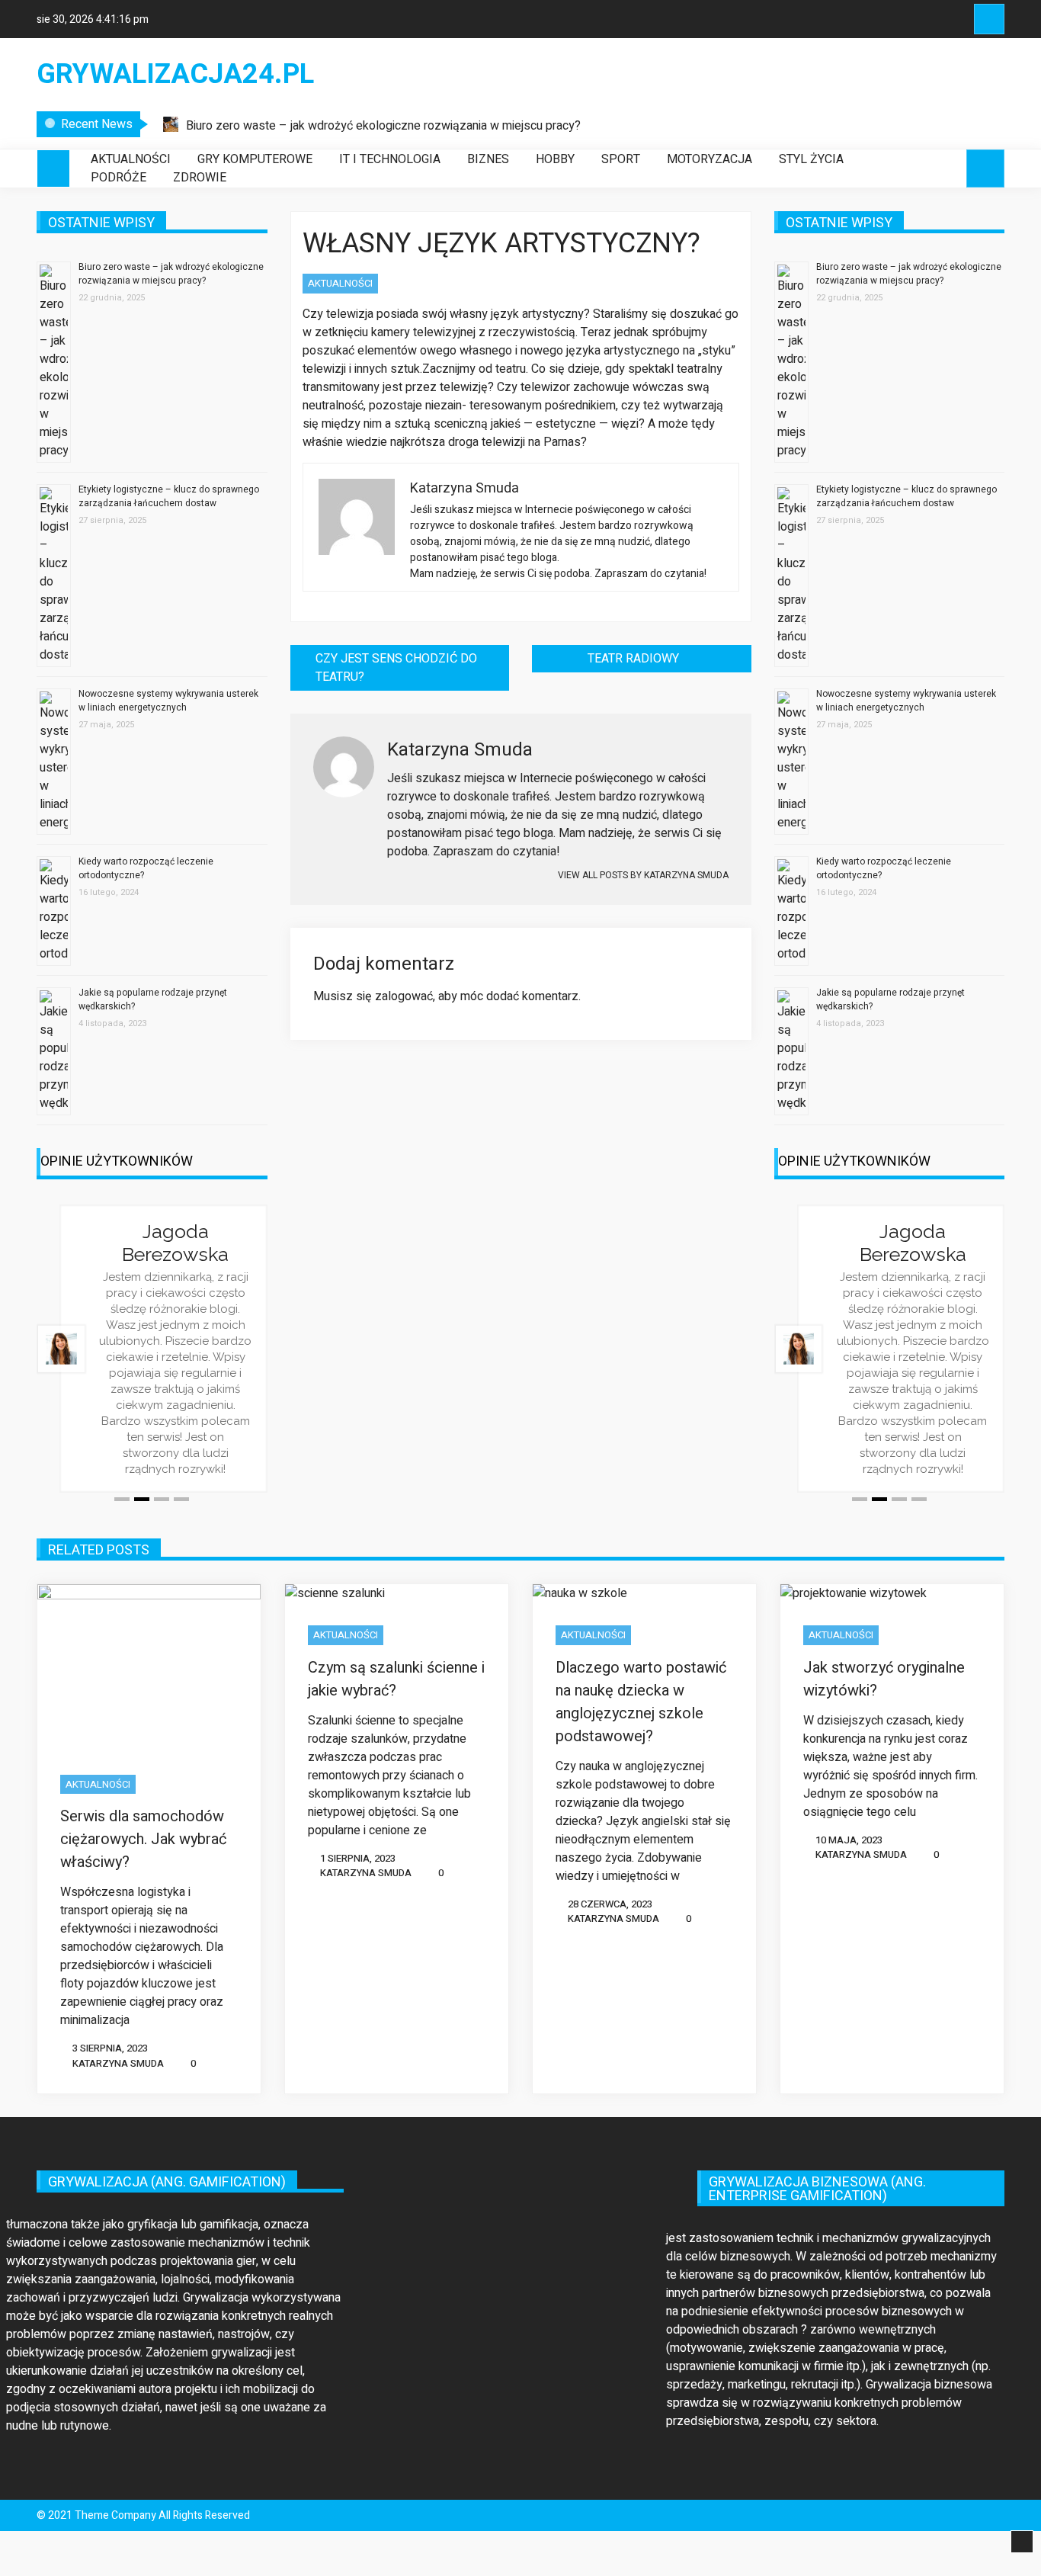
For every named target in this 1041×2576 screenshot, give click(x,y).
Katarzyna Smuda (118, 2063)
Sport (621, 159)
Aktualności (131, 159)
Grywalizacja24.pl (175, 75)
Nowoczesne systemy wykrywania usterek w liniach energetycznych (168, 701)
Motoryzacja (709, 159)
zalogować (404, 996)
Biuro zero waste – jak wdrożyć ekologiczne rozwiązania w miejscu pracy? (383, 126)
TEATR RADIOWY (633, 659)
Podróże (119, 178)
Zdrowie (200, 178)
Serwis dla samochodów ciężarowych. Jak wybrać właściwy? (143, 1839)
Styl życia (811, 159)
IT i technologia (390, 159)
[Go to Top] (1022, 2542)
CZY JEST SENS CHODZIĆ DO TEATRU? (396, 668)
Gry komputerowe (255, 159)
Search (989, 19)
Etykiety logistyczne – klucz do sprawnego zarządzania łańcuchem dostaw (169, 496)
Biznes (488, 159)
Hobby (555, 159)
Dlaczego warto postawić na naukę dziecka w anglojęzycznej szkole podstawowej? (641, 1702)
